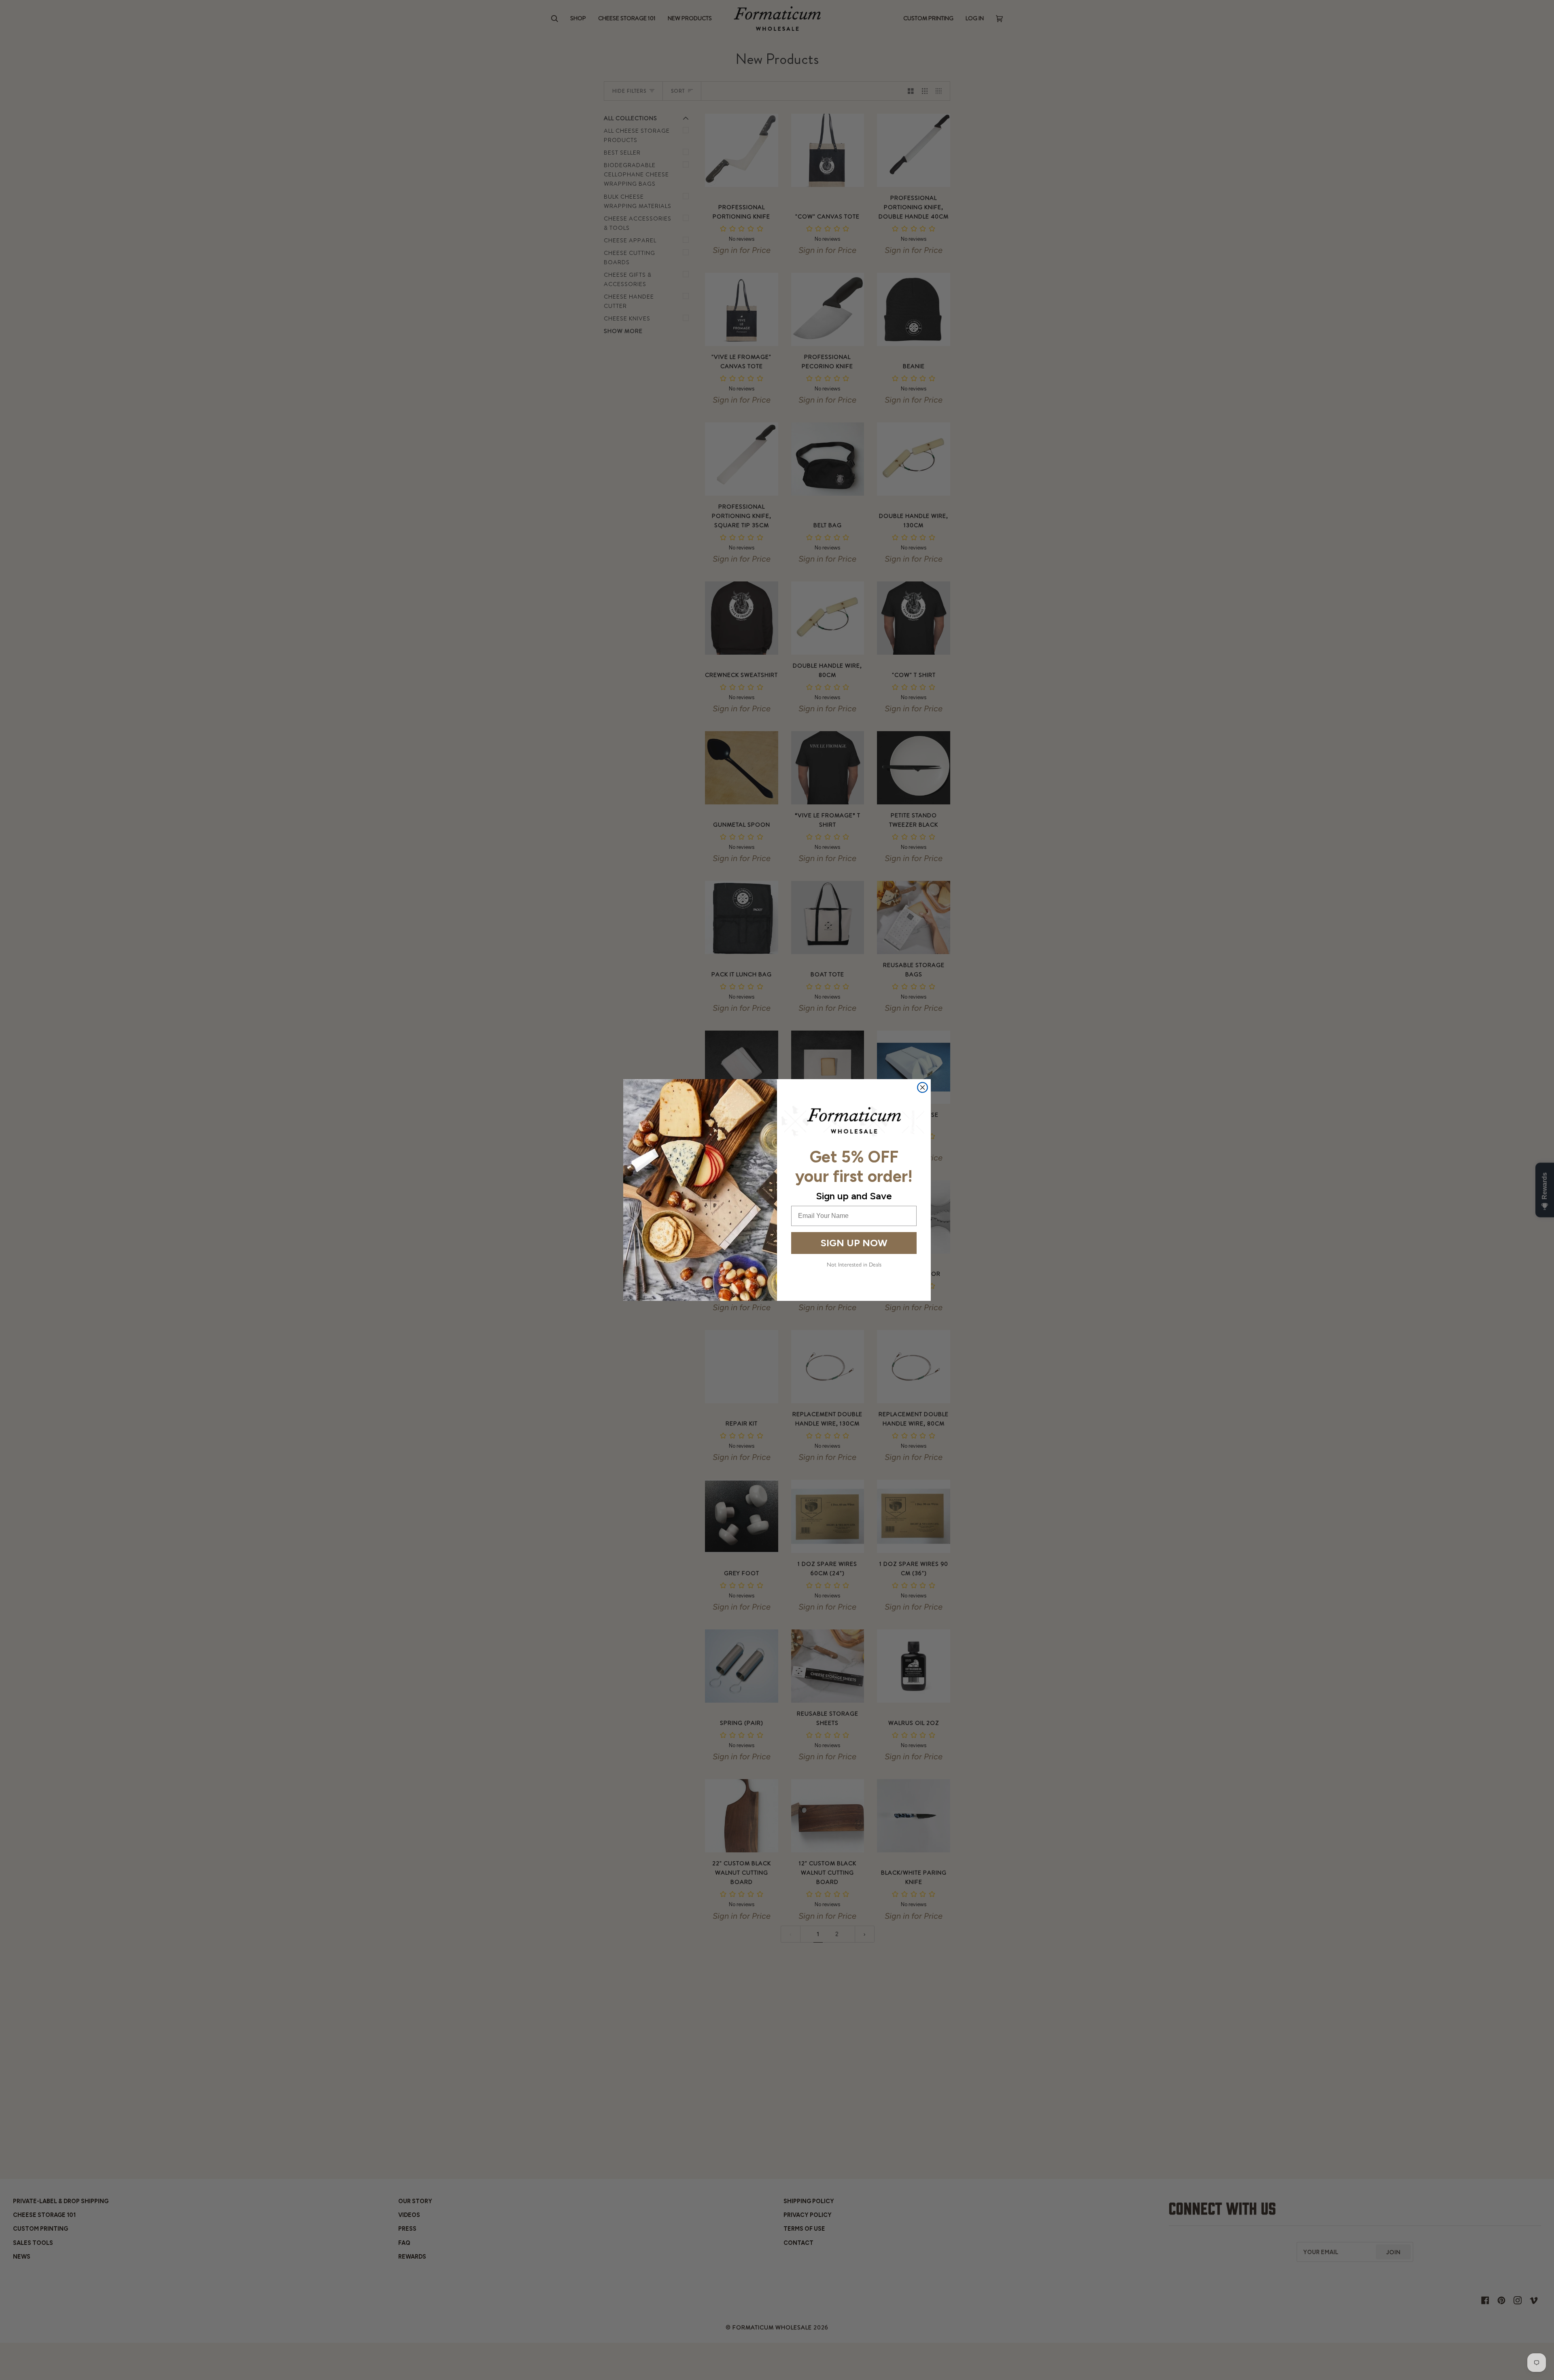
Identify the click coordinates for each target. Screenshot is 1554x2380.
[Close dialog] (922, 1087)
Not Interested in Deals (854, 1264)
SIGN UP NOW (854, 1243)
